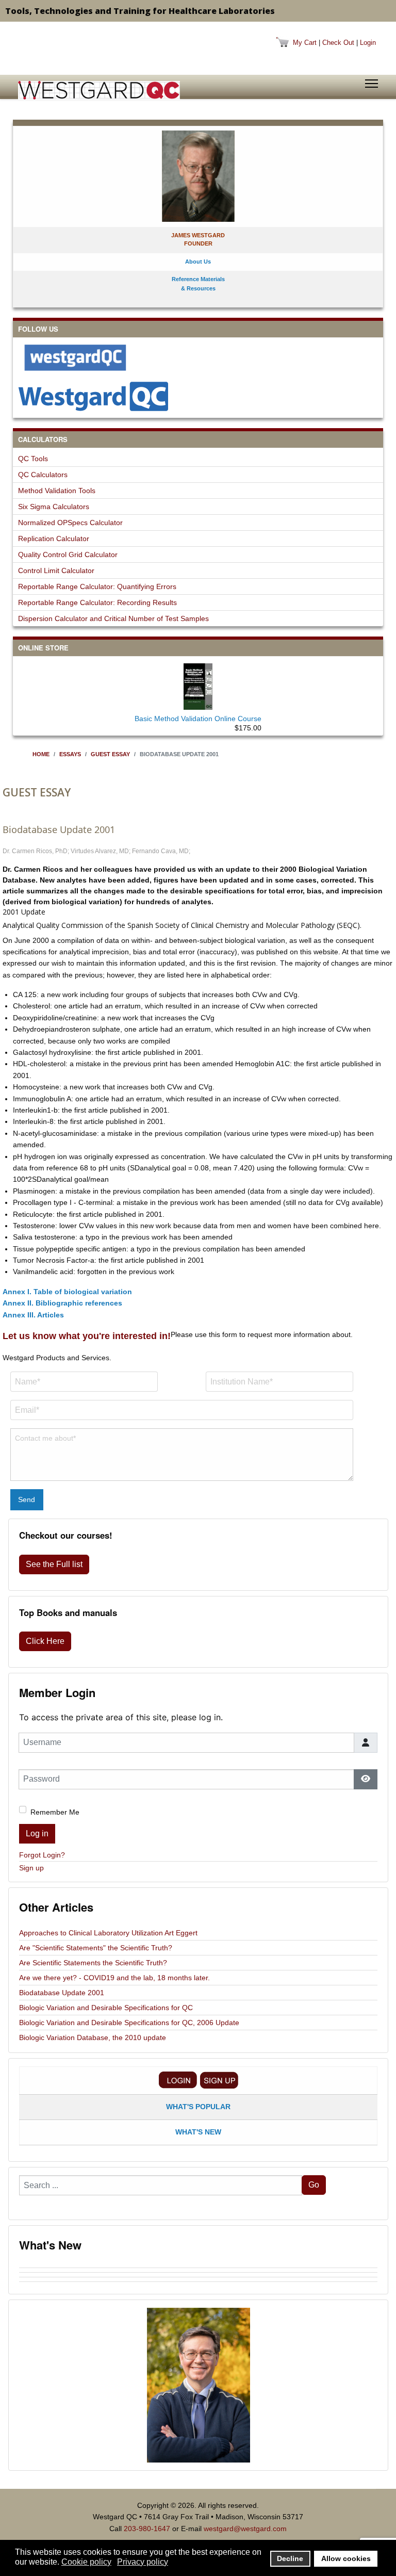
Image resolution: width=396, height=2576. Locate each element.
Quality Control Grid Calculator (68, 555)
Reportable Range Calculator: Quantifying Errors (97, 586)
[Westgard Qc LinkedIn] (198, 396)
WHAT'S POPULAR (198, 2107)
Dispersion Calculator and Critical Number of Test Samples (113, 618)
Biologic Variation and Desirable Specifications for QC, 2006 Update (129, 2023)
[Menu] (372, 84)
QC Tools (33, 459)
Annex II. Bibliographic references (62, 1303)
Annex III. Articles (33, 1315)
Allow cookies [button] (346, 2558)
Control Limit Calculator (56, 570)
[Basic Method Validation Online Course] (198, 684)
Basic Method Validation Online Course (198, 719)
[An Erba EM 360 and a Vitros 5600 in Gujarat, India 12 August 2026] (198, 2265)
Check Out (338, 43)
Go (314, 2185)
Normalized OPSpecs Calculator (70, 523)
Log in (37, 1833)
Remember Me (55, 1812)
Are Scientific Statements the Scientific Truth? (93, 1963)
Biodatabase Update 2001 (62, 1993)
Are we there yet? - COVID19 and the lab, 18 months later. (114, 1978)
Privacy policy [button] (143, 2562)
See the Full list (54, 1564)
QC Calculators (43, 475)
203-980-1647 (147, 2529)
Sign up (31, 1868)
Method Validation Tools (57, 491)
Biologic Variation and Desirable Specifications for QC (106, 2008)
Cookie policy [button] (86, 2562)
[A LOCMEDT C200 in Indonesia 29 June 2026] (198, 2275)
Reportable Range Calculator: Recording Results (97, 602)
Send (27, 1499)
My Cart (305, 43)
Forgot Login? (42, 1855)
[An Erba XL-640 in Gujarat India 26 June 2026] (198, 2284)
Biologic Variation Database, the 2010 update (93, 2037)
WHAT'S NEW (198, 2132)
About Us (198, 262)
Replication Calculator (54, 539)
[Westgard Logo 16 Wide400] (99, 90)
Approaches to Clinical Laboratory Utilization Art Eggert (108, 1933)
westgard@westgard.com (245, 2529)
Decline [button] (290, 2558)
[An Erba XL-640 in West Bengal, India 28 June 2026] (198, 2279)
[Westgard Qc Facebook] (198, 357)
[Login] (178, 2080)
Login (368, 43)
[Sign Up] (219, 2080)
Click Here (45, 1641)
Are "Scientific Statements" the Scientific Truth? (96, 1948)
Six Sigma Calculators (54, 507)
